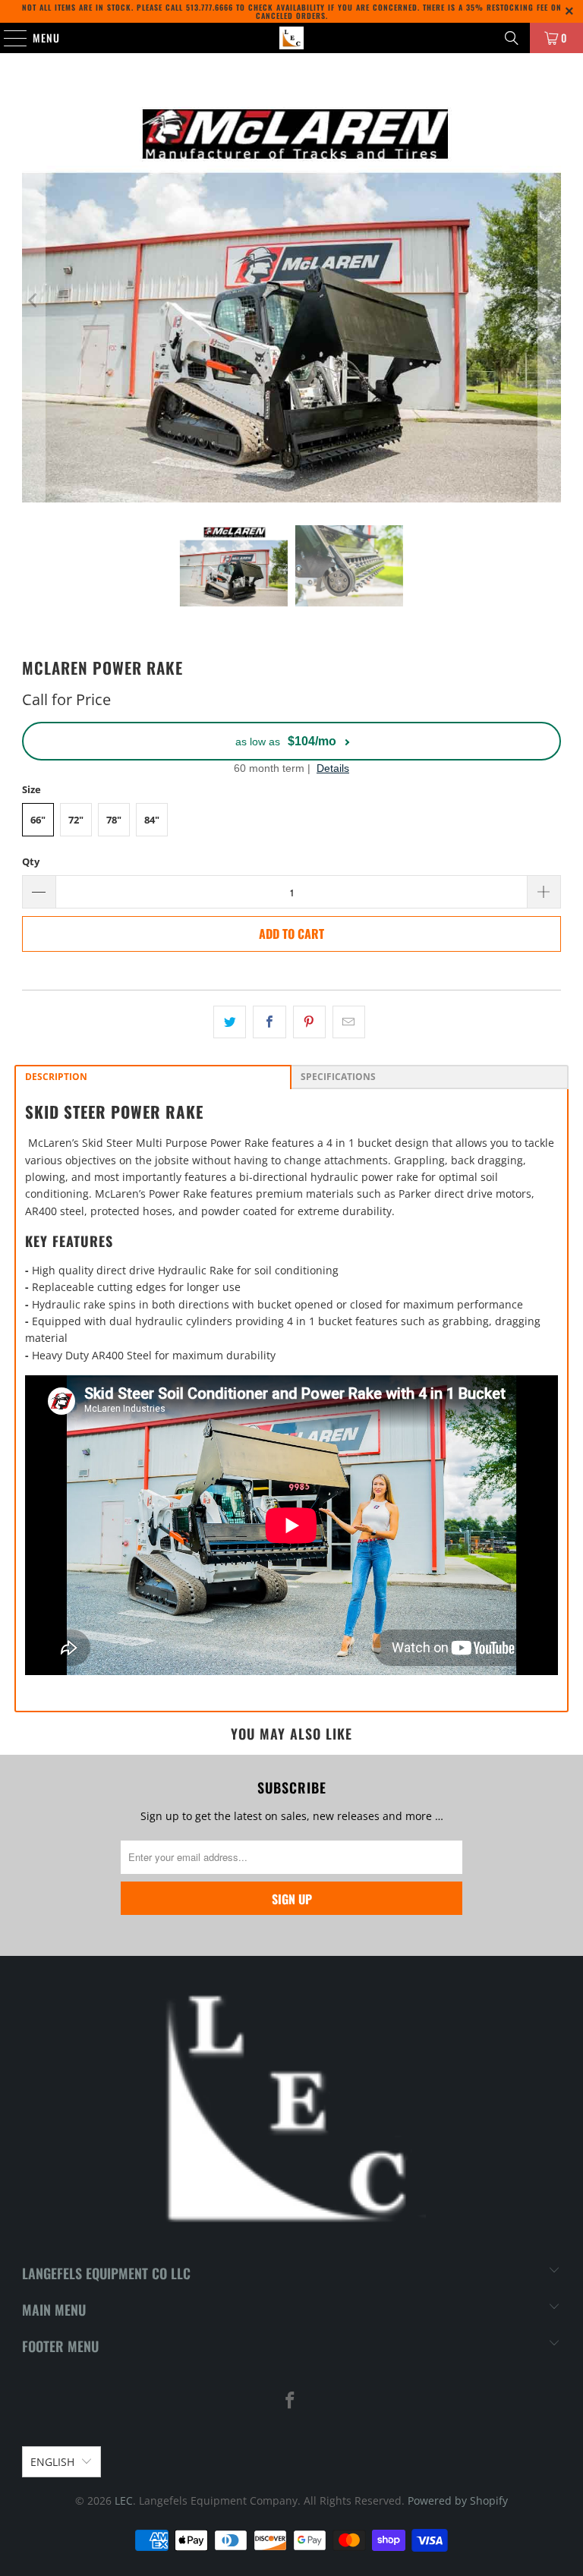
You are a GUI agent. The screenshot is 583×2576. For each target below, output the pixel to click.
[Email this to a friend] (349, 1022)
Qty (31, 861)
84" (152, 820)
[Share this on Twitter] (230, 1022)
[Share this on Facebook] (269, 1022)
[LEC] (291, 38)
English (52, 2462)
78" (114, 820)
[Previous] (33, 301)
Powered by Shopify (458, 2500)
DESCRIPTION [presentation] (56, 1077)
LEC (124, 2500)
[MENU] (8, 38)
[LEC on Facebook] (291, 2401)
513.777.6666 (210, 7)
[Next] (550, 301)
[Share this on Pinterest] (309, 1022)
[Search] (512, 38)
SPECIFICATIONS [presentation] (338, 1077)
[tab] (153, 1077)
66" (38, 820)
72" (76, 820)
